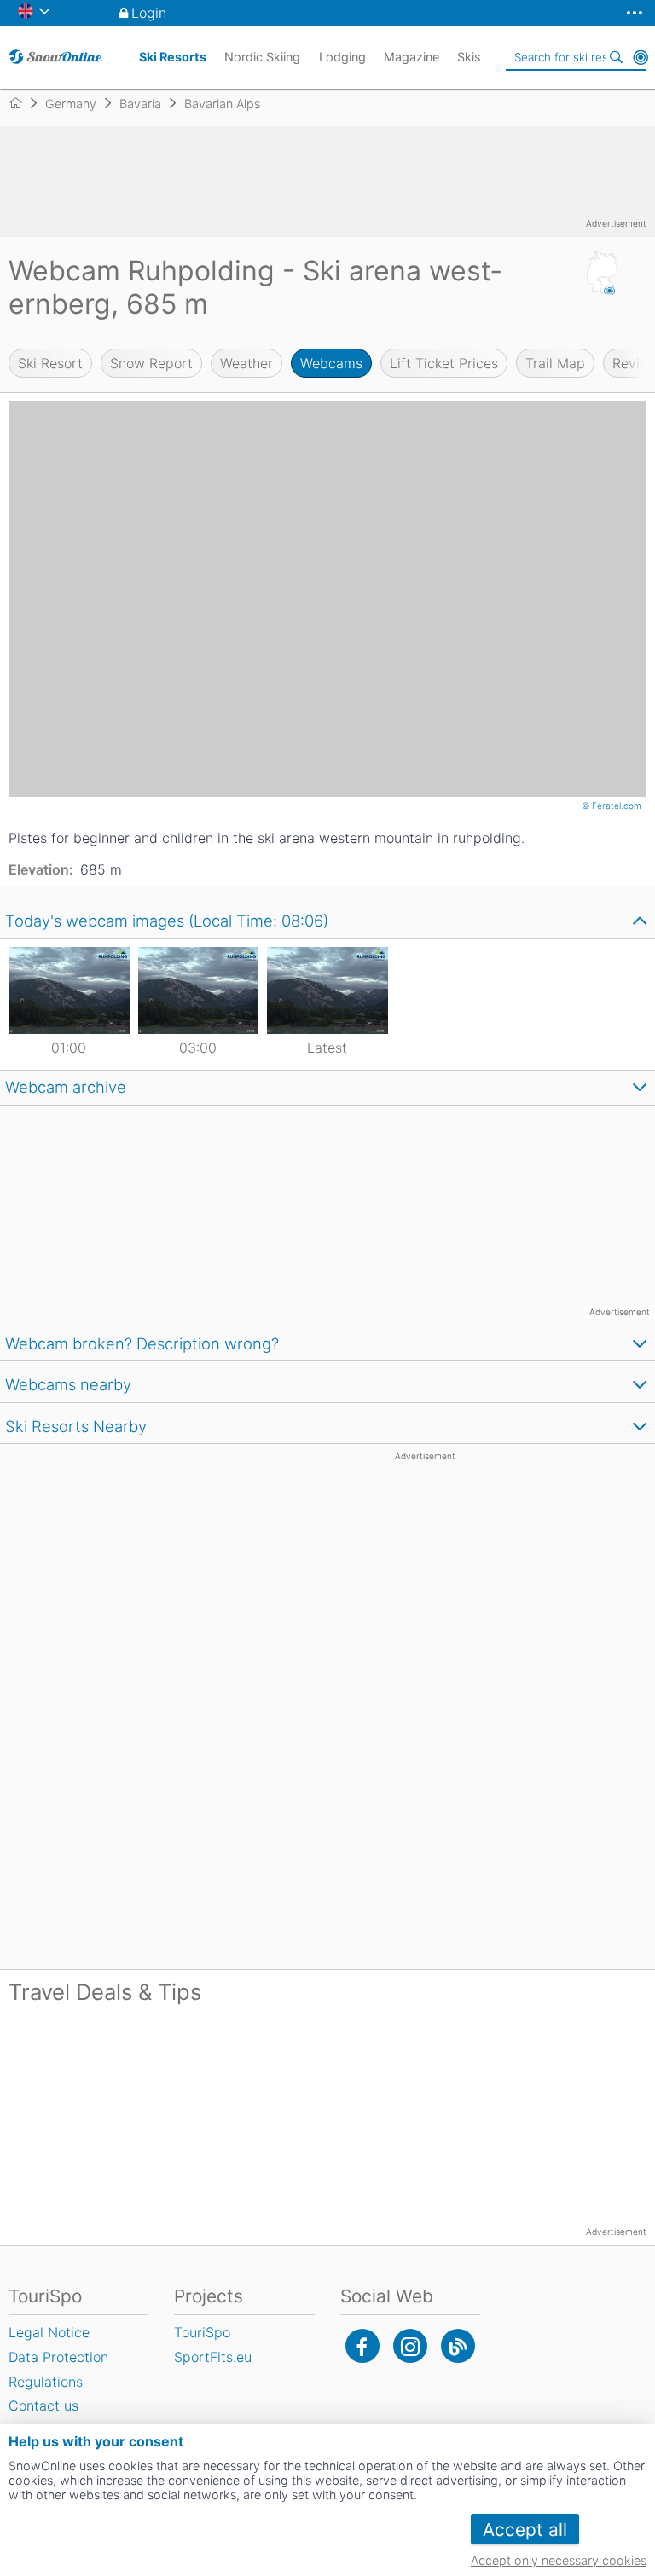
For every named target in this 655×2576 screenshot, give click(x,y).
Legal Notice (49, 2332)
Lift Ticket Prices (444, 363)
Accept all (525, 2530)
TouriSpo (202, 2332)
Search (617, 57)
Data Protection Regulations (58, 2369)
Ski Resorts (173, 57)
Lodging (342, 57)
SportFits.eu (213, 2357)
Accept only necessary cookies (559, 2560)
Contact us (43, 2406)
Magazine (412, 57)
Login (149, 13)
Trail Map (555, 363)
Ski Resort (50, 363)
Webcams (331, 363)
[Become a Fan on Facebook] (362, 2346)
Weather (246, 363)
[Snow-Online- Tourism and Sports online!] (23, 103)
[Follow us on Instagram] (410, 2346)
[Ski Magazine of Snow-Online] (458, 2346)
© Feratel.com (613, 806)
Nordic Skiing (262, 57)
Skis (469, 57)
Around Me (641, 57)
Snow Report (151, 363)
